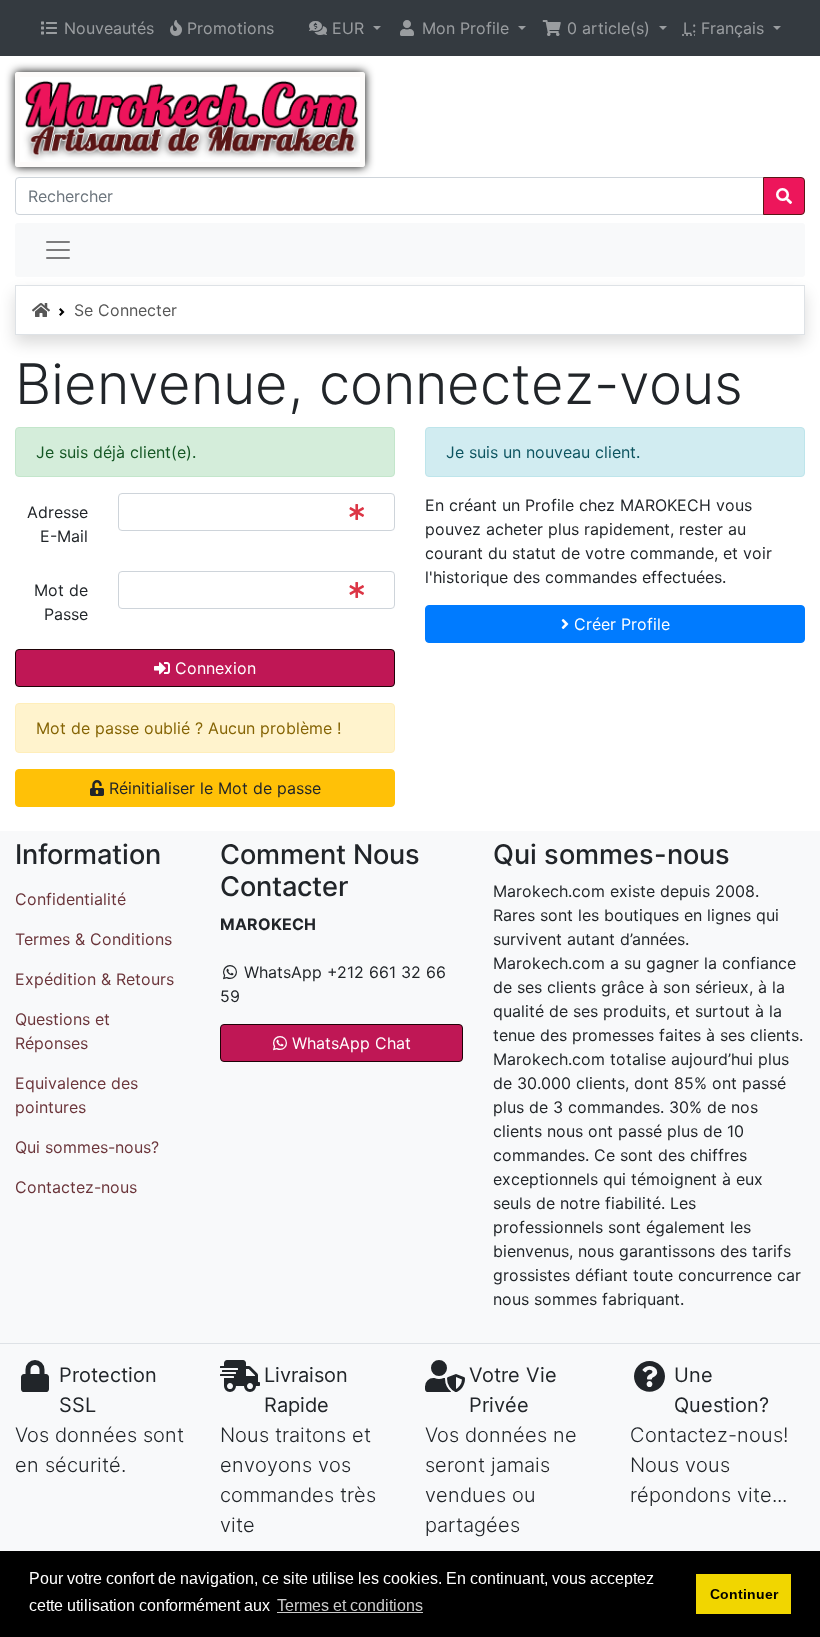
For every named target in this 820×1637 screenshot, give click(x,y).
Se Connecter (125, 310)
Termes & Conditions (93, 939)
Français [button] (726, 28)
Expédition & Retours (94, 979)
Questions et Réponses (62, 1031)
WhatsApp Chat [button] (349, 1043)
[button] (345, 28)
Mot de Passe (61, 602)
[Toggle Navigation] (58, 250)
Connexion (213, 668)
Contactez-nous (76, 1187)
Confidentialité (70, 899)
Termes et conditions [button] (350, 1605)
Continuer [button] (744, 1594)
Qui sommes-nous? (87, 1147)
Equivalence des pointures (76, 1095)
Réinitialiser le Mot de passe (212, 788)
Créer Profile (619, 624)
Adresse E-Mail (57, 524)
